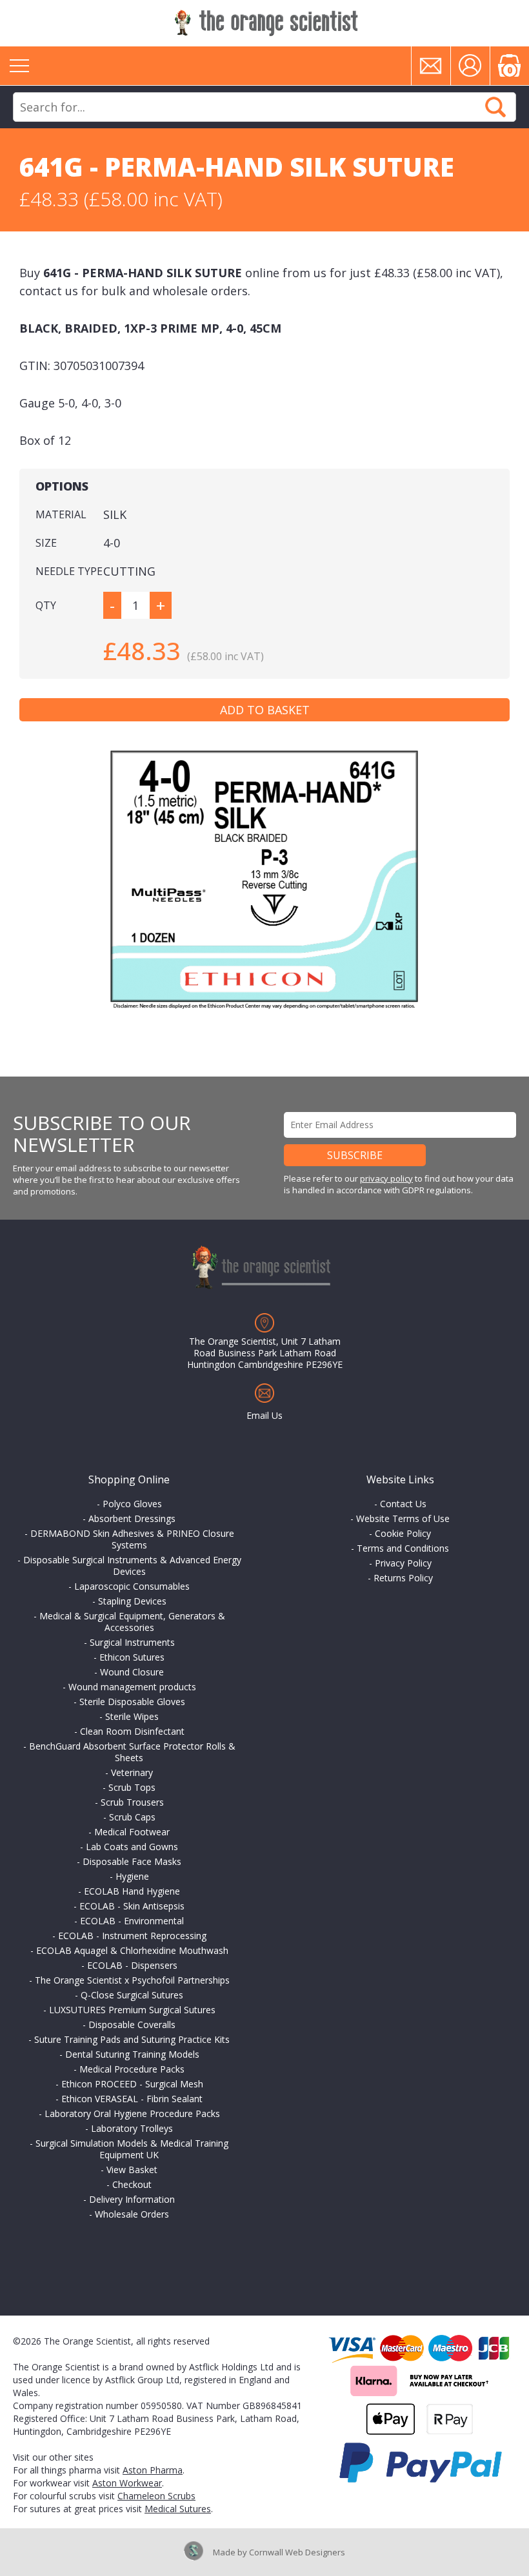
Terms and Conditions (403, 1548)
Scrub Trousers (132, 1802)
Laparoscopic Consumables (132, 1586)
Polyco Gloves (132, 1504)
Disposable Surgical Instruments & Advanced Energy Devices (132, 1566)
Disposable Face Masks (132, 1861)
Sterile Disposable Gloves (132, 1702)
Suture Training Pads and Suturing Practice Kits (132, 2039)
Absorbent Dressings (132, 1518)
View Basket (132, 2170)
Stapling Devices (132, 1601)
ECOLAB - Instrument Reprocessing (132, 1936)
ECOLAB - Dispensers (132, 1965)
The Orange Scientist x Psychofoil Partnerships (132, 1980)
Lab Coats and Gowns (132, 1847)
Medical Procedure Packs (132, 2069)
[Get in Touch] (431, 66)
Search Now (495, 107)
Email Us (264, 1415)
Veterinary (132, 1772)
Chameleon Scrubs (156, 2496)
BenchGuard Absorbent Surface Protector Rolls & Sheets (132, 1752)
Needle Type (69, 571)
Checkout (132, 2184)
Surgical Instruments (132, 1642)
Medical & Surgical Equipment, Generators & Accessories (132, 1622)
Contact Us (403, 1504)
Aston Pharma (153, 2470)
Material (61, 514)
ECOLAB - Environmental (132, 1921)
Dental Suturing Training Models (132, 2054)
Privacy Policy (403, 1563)
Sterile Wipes (132, 1716)
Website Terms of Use (403, 1518)
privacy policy (386, 1178)
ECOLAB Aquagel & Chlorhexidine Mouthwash (132, 1950)
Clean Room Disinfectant (132, 1731)
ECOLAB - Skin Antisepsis (132, 1906)
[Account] (470, 66)
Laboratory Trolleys (132, 2128)
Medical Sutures (178, 2509)
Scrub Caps (132, 1817)
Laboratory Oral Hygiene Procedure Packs (132, 2113)
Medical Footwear (132, 1832)
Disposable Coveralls (132, 2025)
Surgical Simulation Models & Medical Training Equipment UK (132, 2149)
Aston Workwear (127, 2483)
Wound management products (132, 1687)
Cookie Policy (403, 1533)
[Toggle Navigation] (19, 66)
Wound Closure (132, 1672)
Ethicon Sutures (132, 1657)
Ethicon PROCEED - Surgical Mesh (132, 2084)
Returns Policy (403, 1578)
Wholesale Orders (132, 2214)
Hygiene (132, 1876)
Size (46, 543)
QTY (46, 605)
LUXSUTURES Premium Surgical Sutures (132, 2010)
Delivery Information (132, 2199)
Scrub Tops (132, 1787)
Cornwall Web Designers (297, 2552)
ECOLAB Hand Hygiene (132, 1891)
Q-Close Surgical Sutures (132, 1995)
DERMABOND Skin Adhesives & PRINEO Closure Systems (132, 1539)
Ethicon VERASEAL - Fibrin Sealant (132, 2099)
